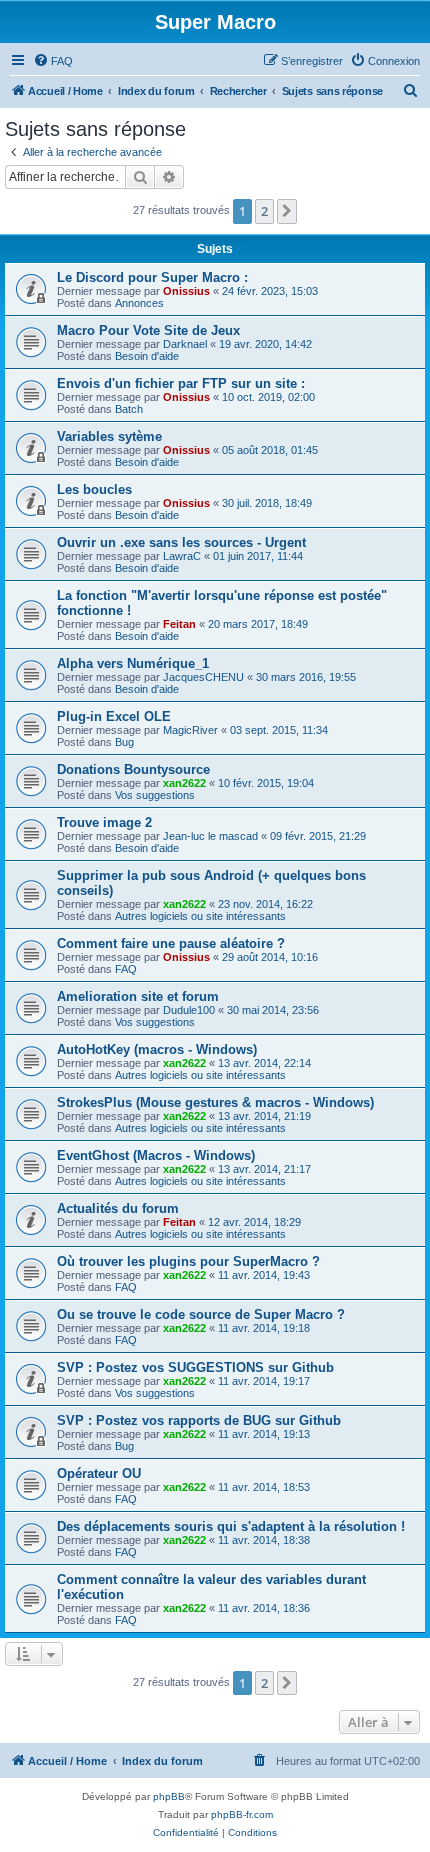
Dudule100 (189, 1010)
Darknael (185, 344)
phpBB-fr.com (242, 1814)
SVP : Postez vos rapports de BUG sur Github (199, 1420)
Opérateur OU (99, 1473)
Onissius (186, 291)
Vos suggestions (155, 795)
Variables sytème (109, 436)
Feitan (179, 624)
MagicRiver (190, 730)
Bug (124, 742)
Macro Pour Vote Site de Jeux (148, 330)
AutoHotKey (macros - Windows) (157, 1049)
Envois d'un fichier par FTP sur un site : (181, 383)
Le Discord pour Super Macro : (152, 277)
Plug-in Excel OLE (114, 716)
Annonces (139, 303)
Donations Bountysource (133, 769)
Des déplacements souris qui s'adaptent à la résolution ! (231, 1526)
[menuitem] (53, 61)
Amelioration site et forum (138, 996)
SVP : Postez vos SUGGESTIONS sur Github (195, 1367)
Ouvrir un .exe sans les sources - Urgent (181, 542)
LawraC (182, 556)
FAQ (126, 969)
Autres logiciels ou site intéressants (200, 916)
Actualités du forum (118, 1208)
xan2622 (184, 783)
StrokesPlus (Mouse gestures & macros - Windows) (215, 1102)
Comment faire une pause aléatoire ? (171, 943)
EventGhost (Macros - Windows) (156, 1155)
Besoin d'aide (147, 356)
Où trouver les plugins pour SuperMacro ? (188, 1261)
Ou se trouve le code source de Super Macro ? (201, 1314)
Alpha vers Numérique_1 (133, 663)
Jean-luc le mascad (210, 836)
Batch (129, 409)
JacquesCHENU (203, 677)
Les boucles (94, 489)
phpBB (169, 1796)
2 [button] (264, 211)
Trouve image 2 (104, 822)
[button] (287, 211)
